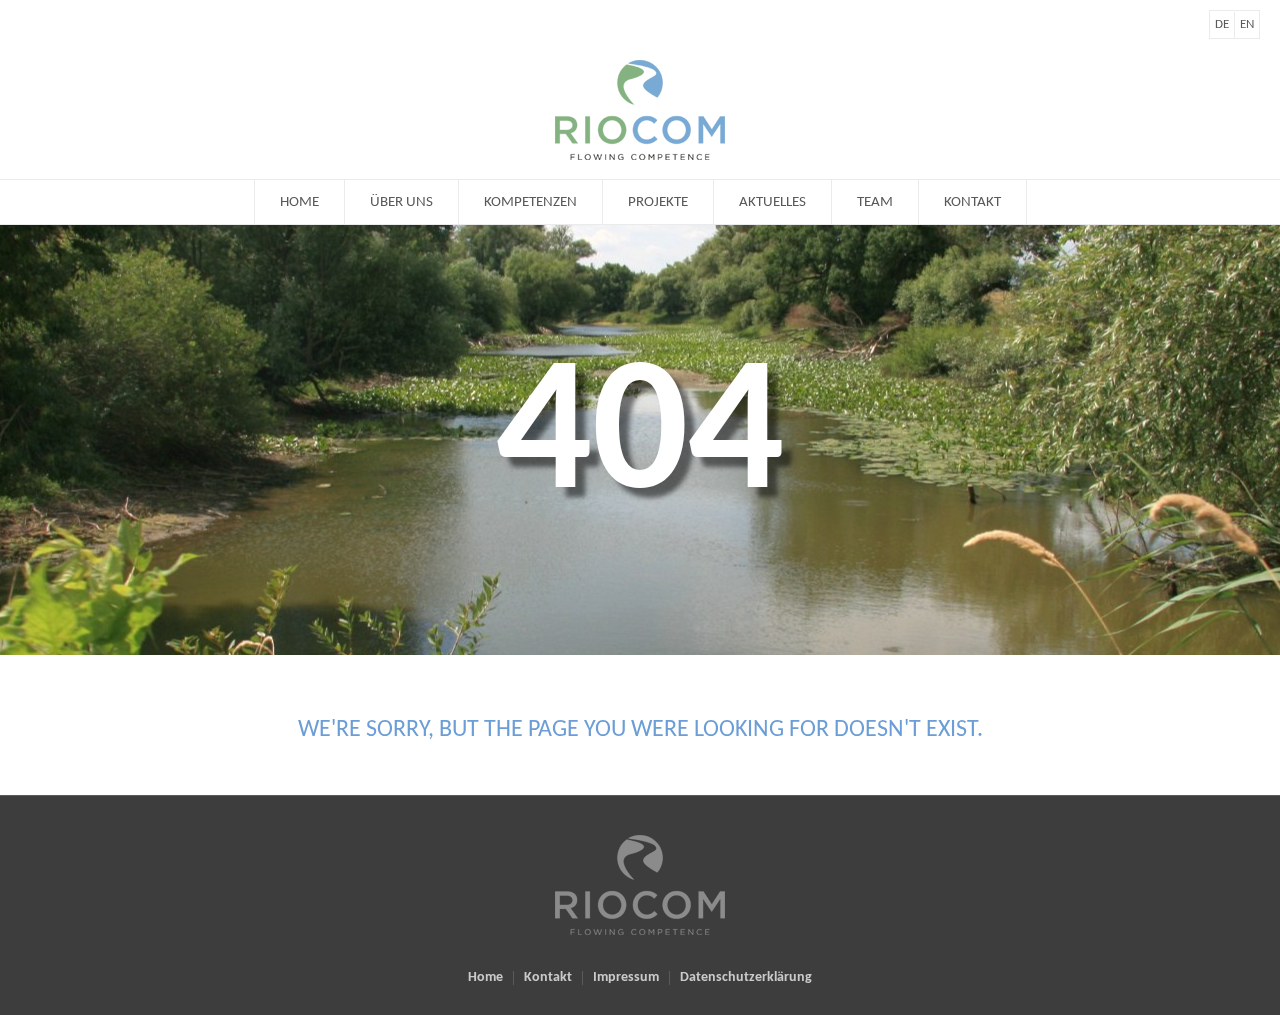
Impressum (626, 978)
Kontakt (548, 978)
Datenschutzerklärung (746, 978)
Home (485, 978)
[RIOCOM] (640, 885)
